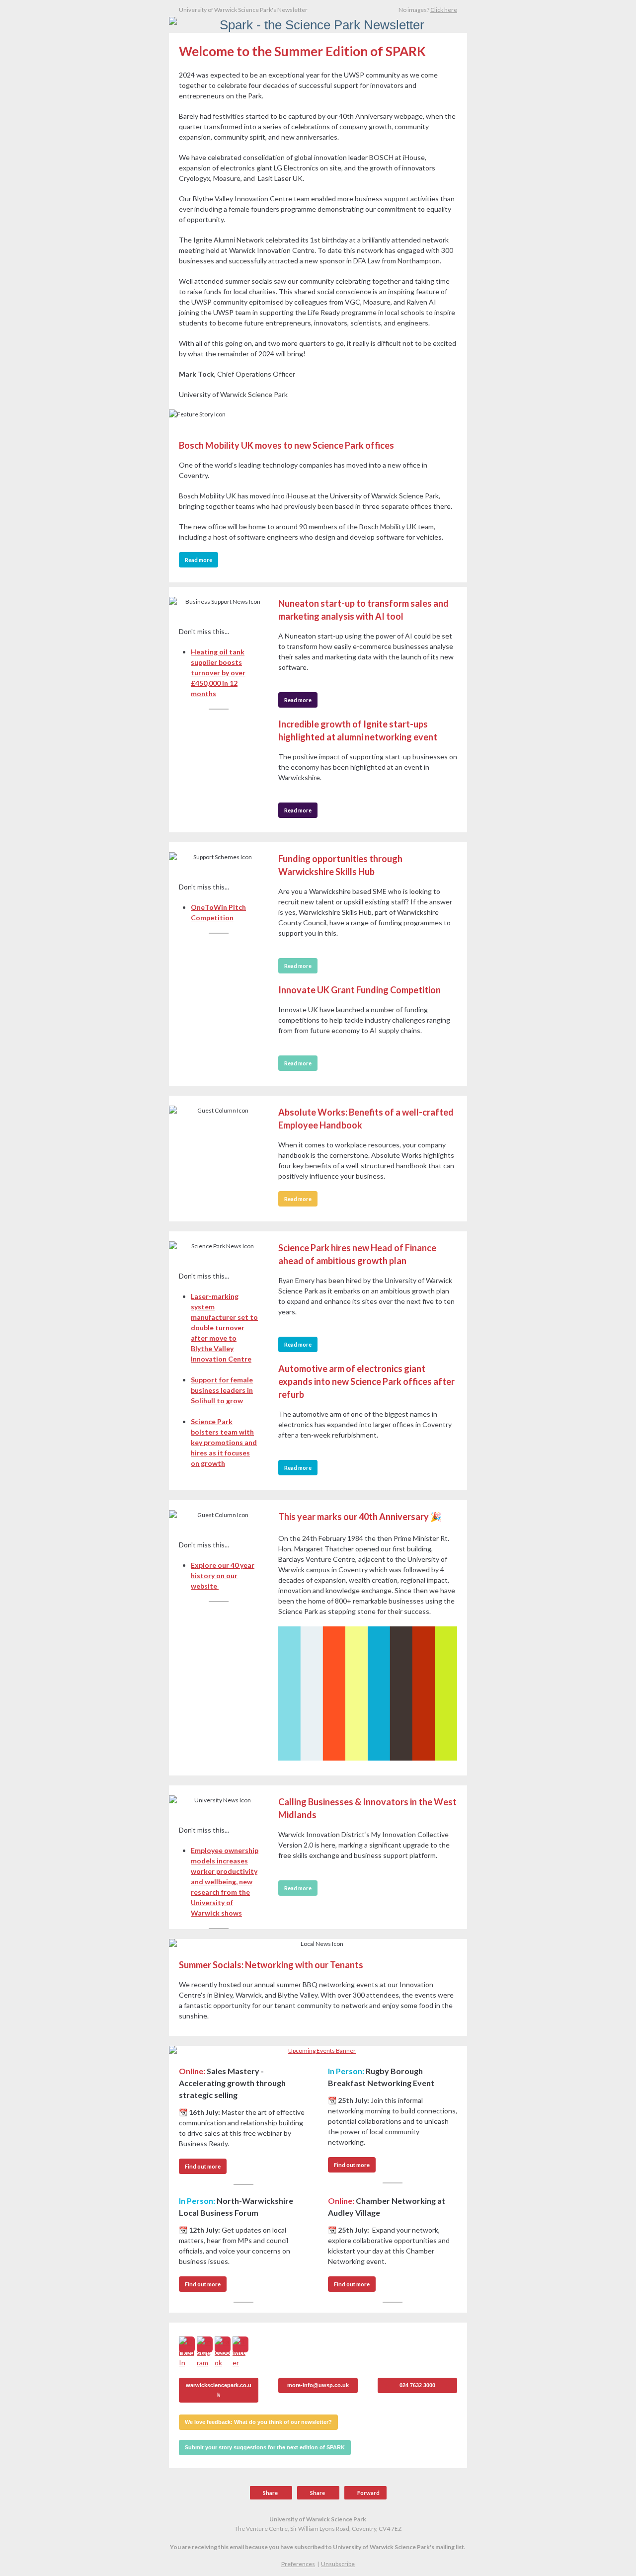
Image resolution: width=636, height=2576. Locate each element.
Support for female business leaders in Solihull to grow (222, 1390)
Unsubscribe (338, 2564)
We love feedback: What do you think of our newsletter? (258, 2422)
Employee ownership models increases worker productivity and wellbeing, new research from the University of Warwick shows (225, 1882)
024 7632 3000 (417, 2385)
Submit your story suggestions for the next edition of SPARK (265, 2447)
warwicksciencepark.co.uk (219, 2390)
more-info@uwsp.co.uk (318, 2385)
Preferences (298, 2564)
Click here (444, 10)
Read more (199, 560)
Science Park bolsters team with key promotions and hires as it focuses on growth (224, 1442)
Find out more (203, 2166)
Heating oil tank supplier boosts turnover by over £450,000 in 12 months (218, 673)
